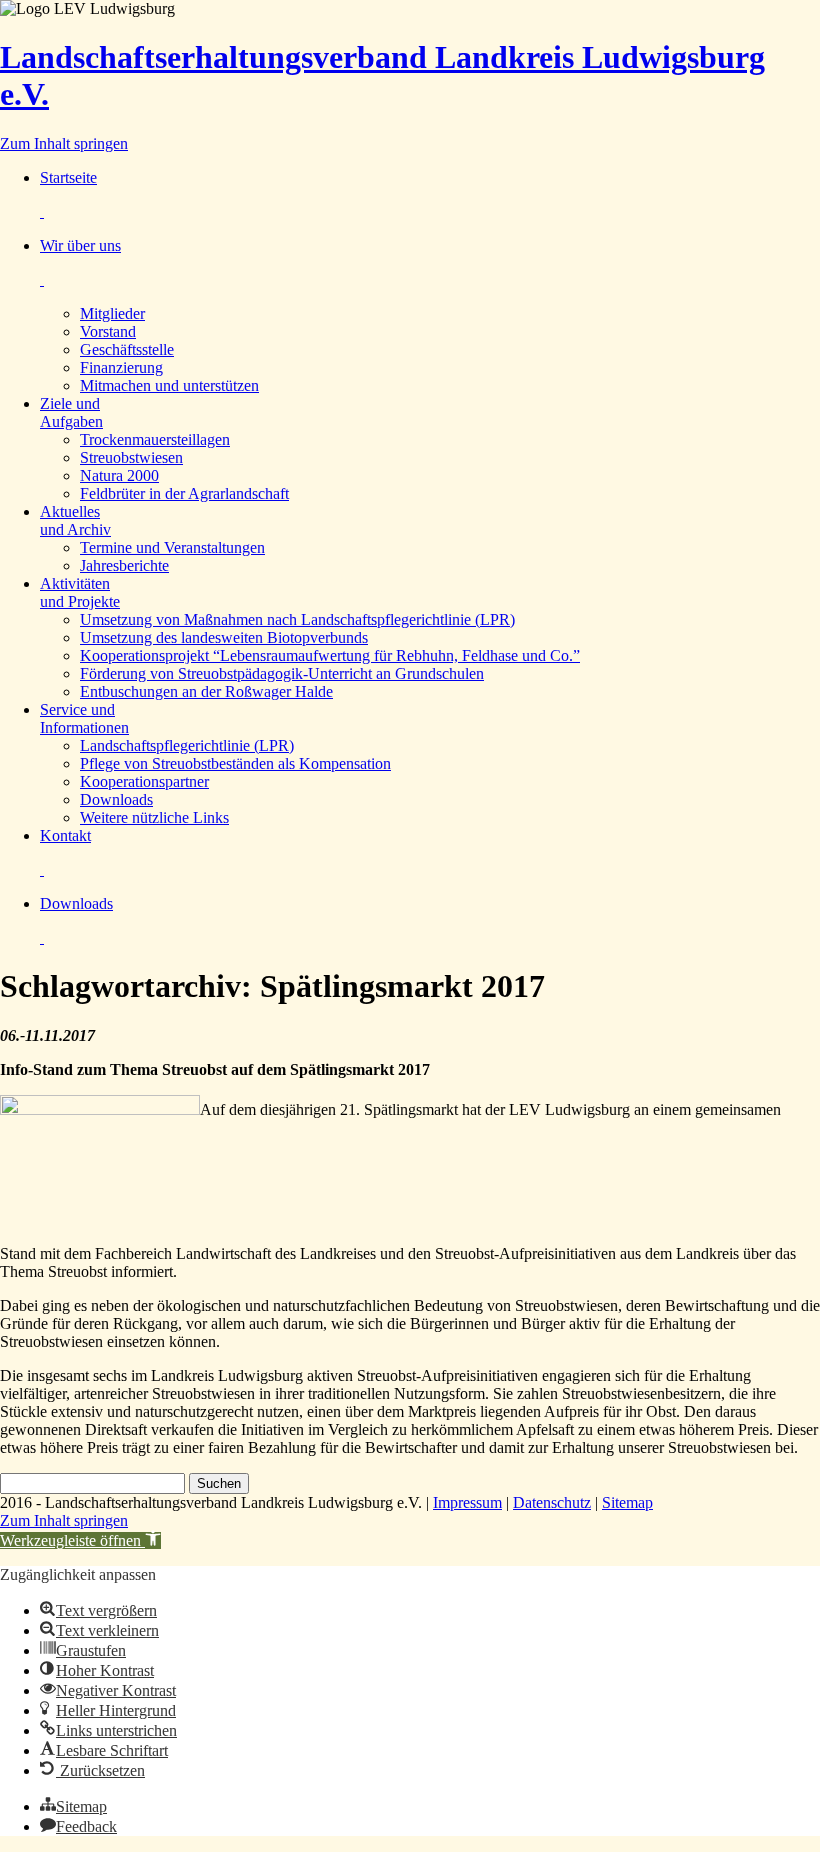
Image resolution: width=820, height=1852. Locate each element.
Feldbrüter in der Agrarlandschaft (184, 493)
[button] (80, 1540)
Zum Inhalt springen (64, 143)
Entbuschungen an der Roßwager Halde (206, 691)
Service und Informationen (84, 718)
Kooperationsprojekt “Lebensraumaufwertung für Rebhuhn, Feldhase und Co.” (330, 655)
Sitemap (627, 1502)
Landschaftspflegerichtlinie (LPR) (187, 745)
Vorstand (108, 331)
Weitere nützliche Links (154, 817)
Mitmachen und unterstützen (169, 385)
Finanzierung (121, 367)
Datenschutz (552, 1502)
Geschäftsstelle (127, 349)
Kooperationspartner (144, 781)
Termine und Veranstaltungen (172, 547)
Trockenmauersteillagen (155, 439)
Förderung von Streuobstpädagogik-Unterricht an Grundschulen (282, 673)
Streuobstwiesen (131, 457)
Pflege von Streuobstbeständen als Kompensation (235, 763)
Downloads (116, 799)
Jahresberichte (124, 565)
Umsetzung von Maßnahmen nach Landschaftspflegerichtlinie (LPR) (297, 619)
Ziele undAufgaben (71, 412)
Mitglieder (112, 313)
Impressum (467, 1502)
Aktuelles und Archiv (75, 520)
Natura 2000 (119, 475)
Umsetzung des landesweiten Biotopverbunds (224, 637)
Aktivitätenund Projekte (80, 592)
